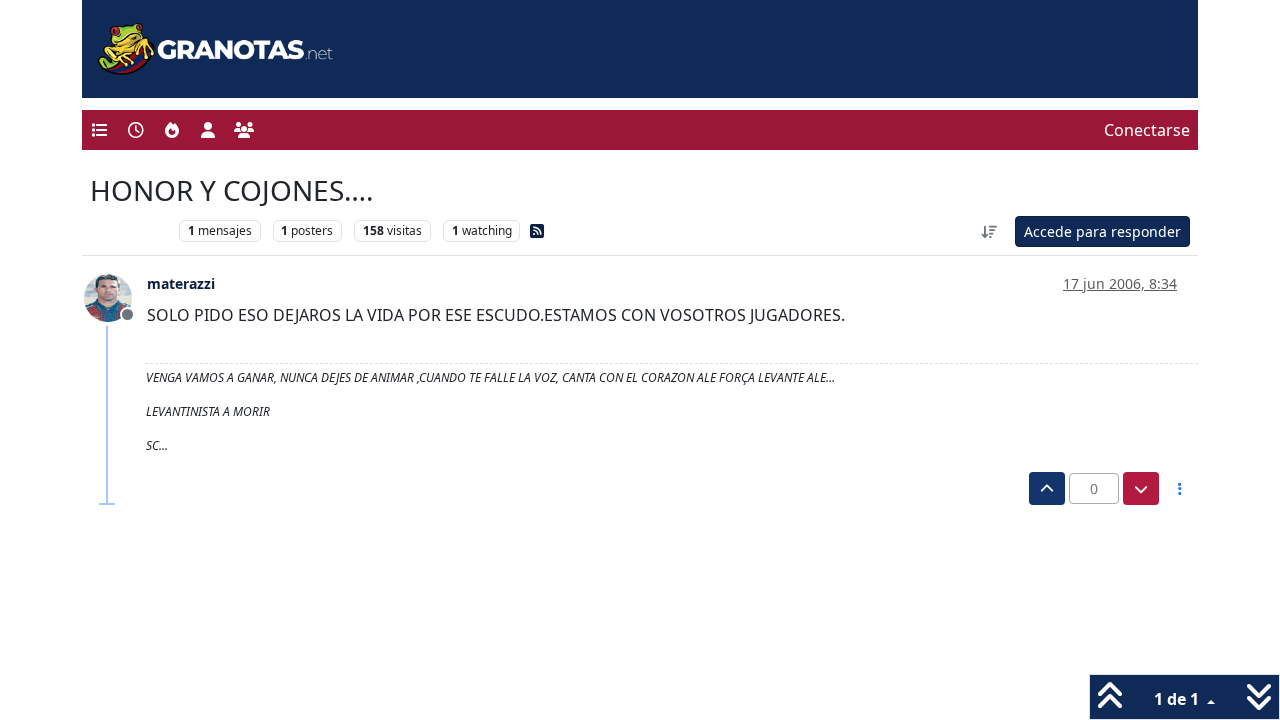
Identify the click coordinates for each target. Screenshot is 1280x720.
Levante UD (129, 230)
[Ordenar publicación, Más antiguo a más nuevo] (990, 231)
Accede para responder (1102, 231)
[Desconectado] (115, 296)
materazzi (181, 283)
